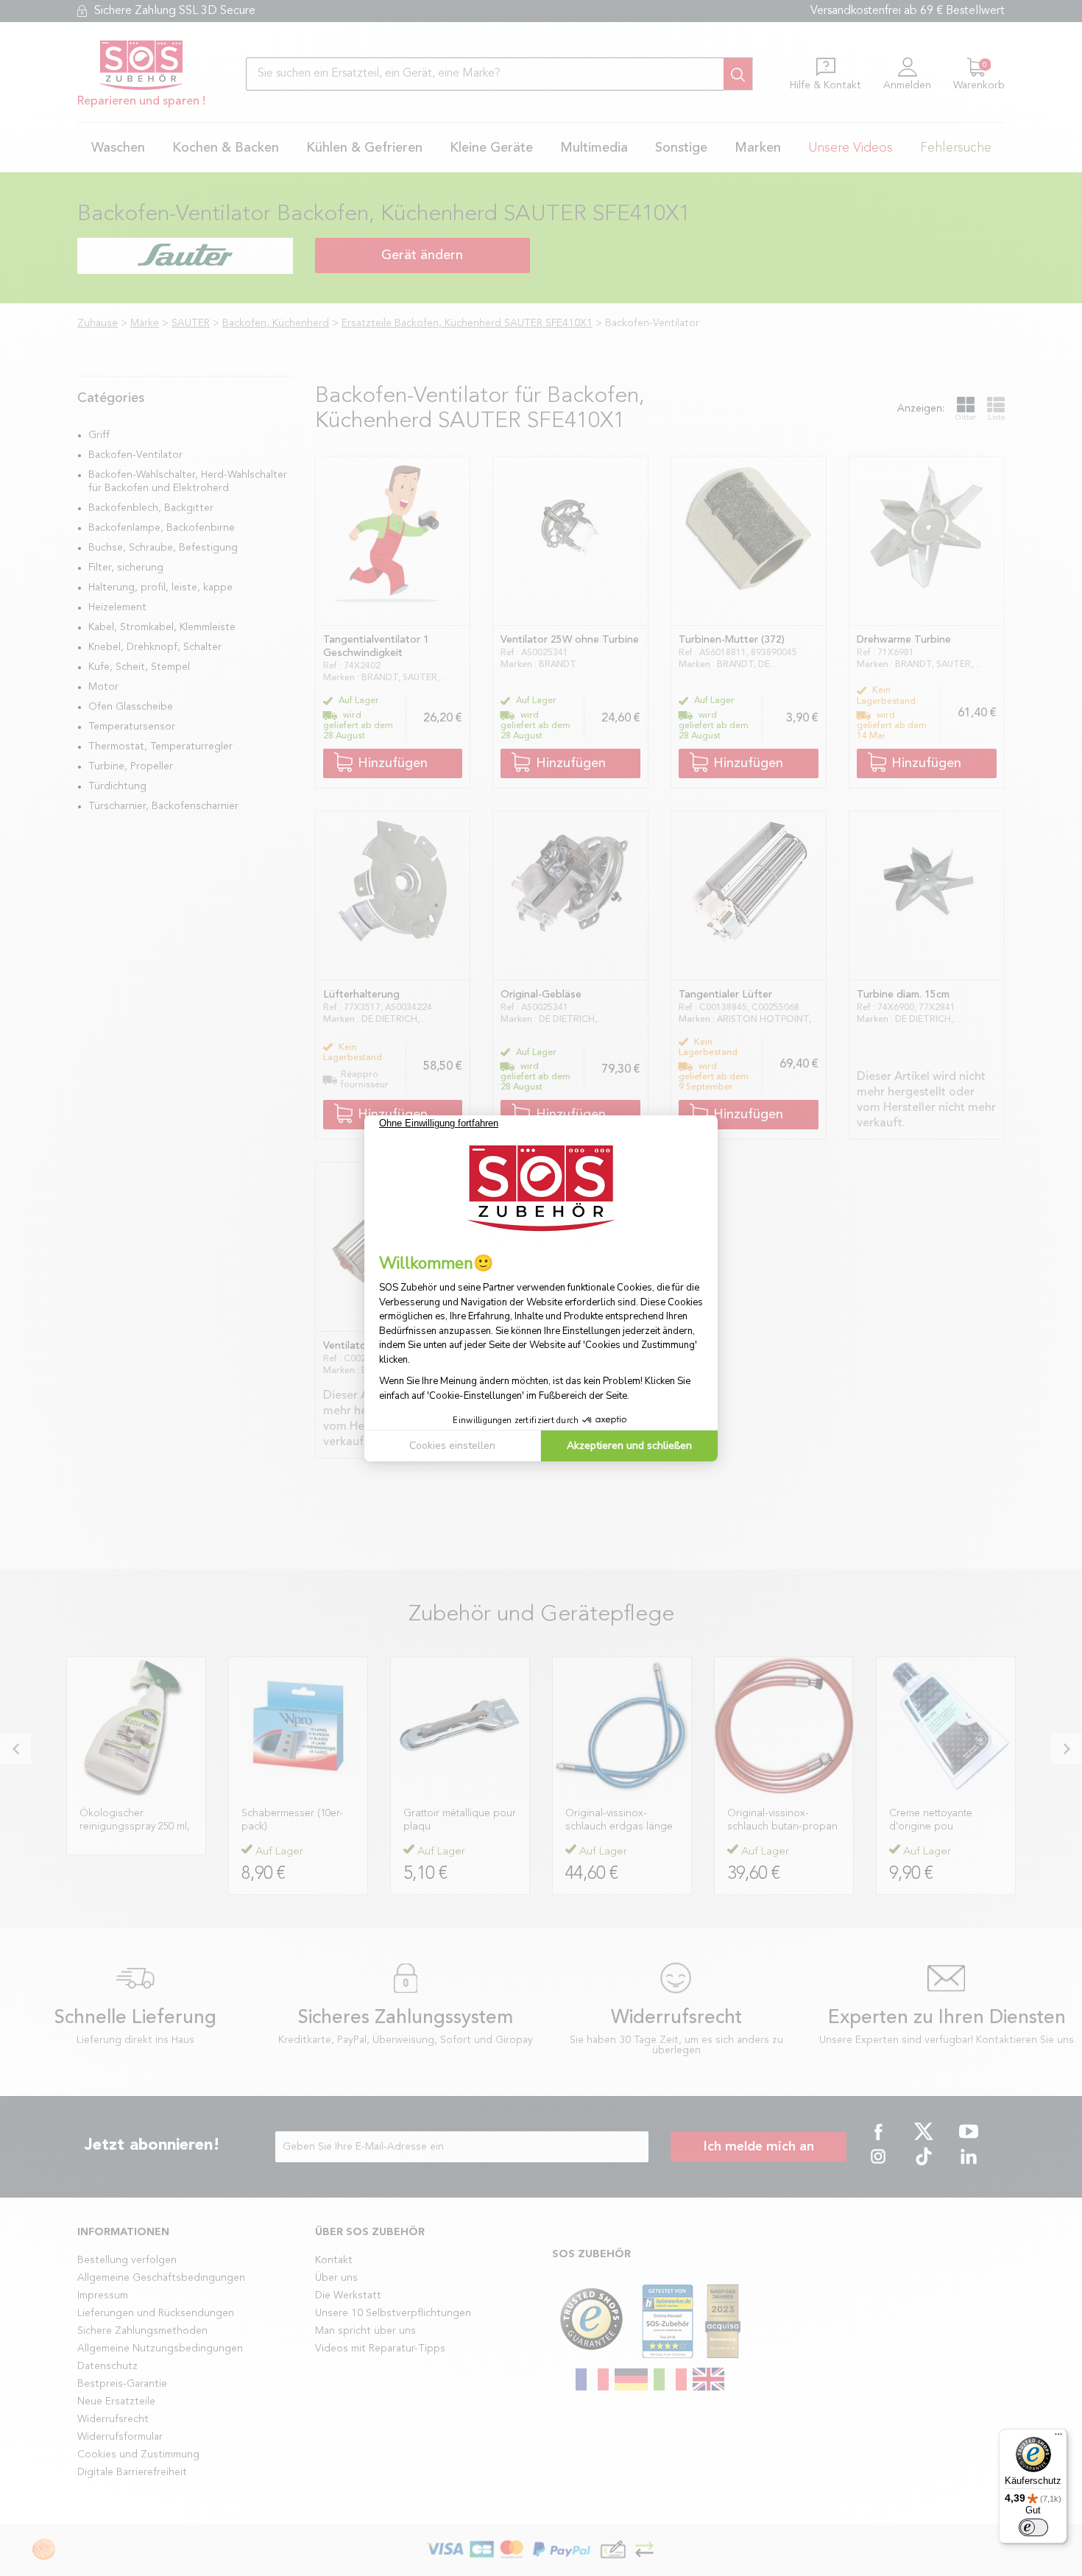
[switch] (1033, 2527)
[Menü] (1058, 2438)
